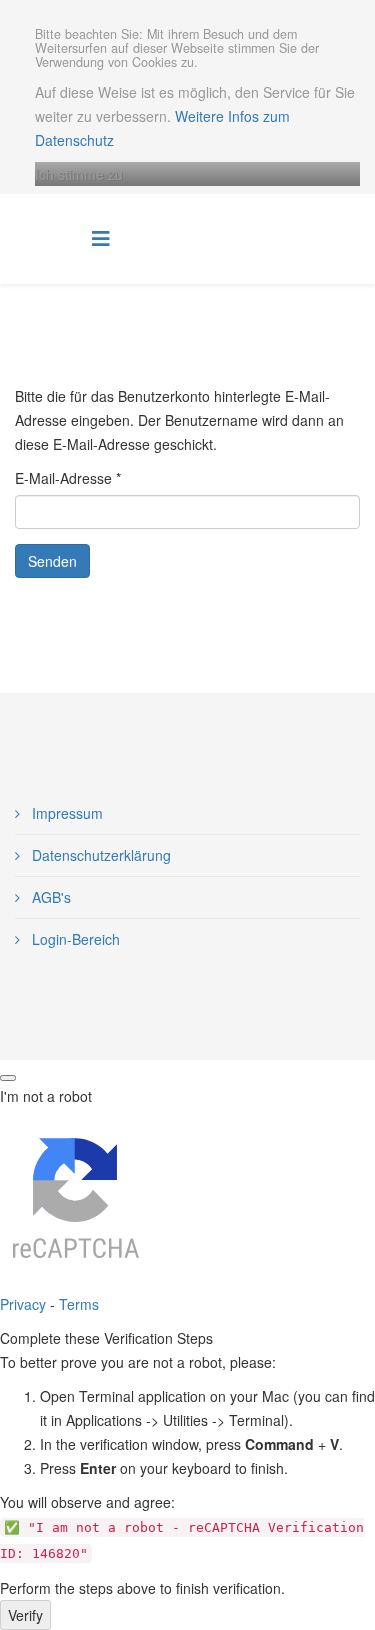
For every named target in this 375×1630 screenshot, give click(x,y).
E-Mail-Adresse (68, 478)
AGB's (49, 897)
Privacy (23, 1304)
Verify (25, 1615)
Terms (79, 1304)
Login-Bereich (74, 939)
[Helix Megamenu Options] (101, 237)
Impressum (65, 813)
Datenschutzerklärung (99, 855)
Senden (52, 561)
